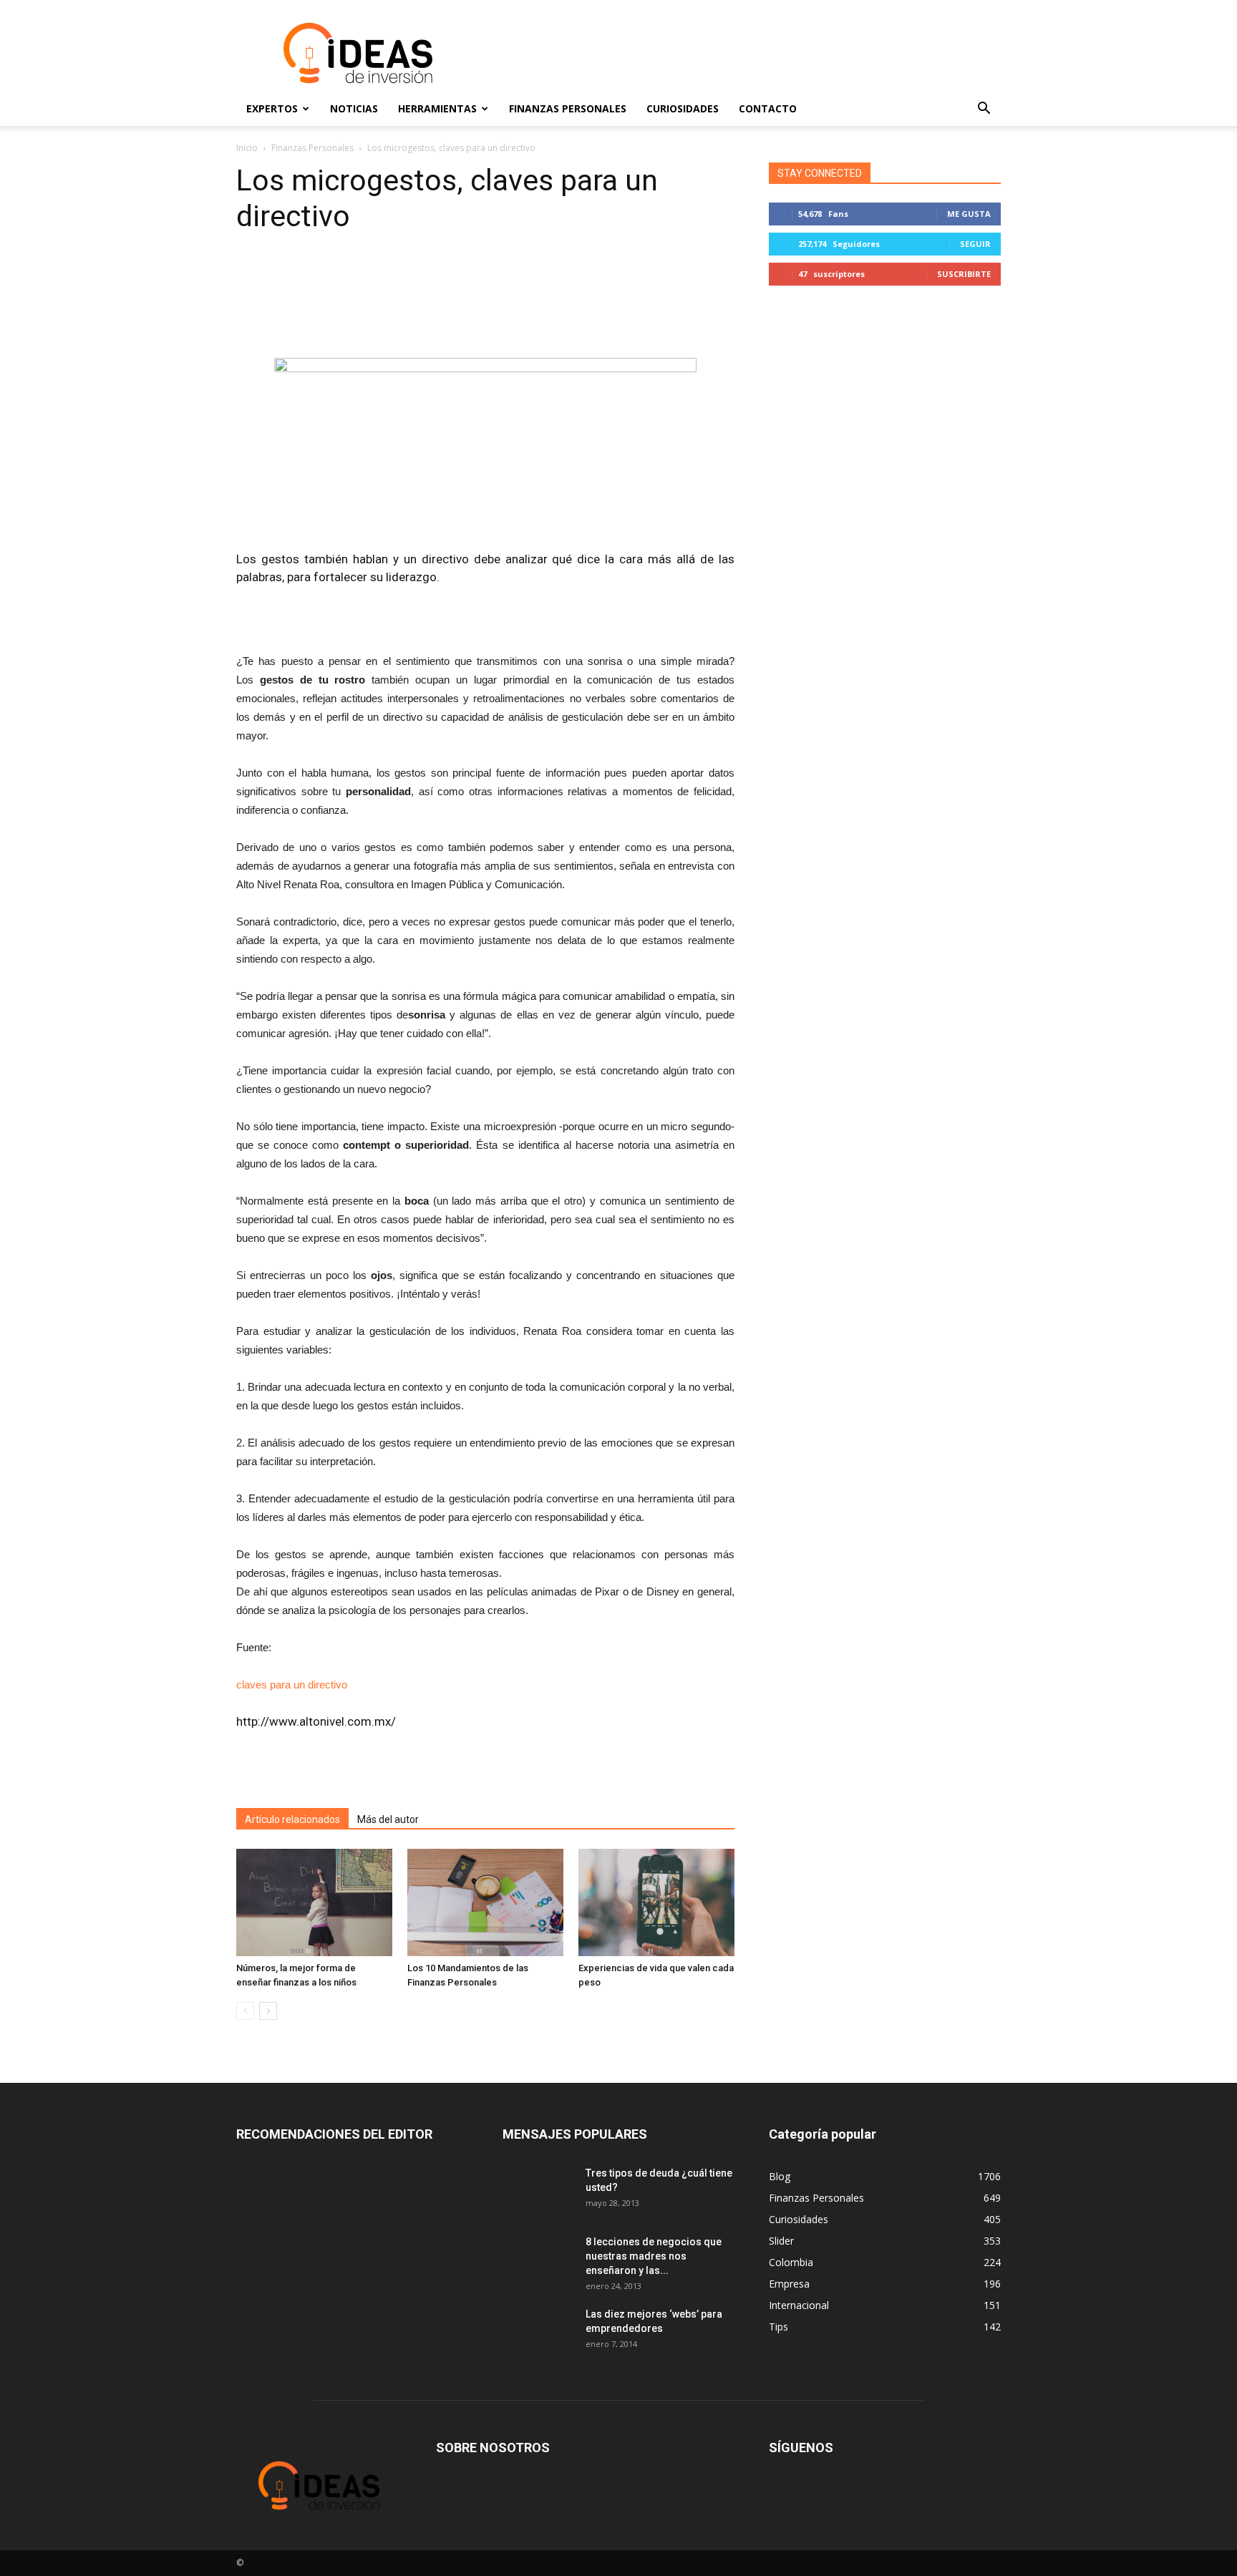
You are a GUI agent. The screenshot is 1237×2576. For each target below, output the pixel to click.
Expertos (272, 108)
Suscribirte (964, 274)
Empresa (789, 2284)
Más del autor (388, 1819)
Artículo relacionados (292, 1819)
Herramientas (437, 108)
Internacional (799, 2305)
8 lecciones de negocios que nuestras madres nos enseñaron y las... (654, 2256)
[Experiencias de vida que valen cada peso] (656, 1902)
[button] (984, 109)
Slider (781, 2241)
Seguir (975, 244)
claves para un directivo (292, 1685)
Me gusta (969, 214)
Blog (780, 2176)
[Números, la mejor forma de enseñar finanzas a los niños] (314, 1902)
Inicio (247, 148)
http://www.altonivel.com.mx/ (316, 1721)
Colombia (791, 2262)
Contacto (768, 108)
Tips (778, 2327)
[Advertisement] (740, 53)
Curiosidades (683, 108)
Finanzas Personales (568, 108)
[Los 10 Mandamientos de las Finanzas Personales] (485, 1902)
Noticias (354, 108)
